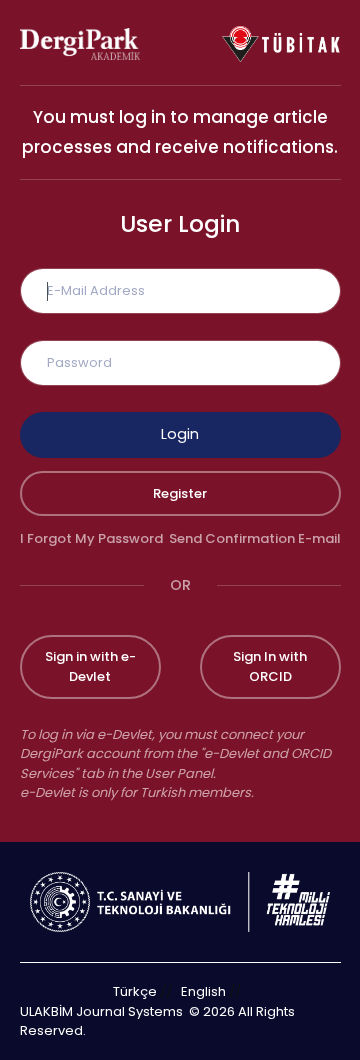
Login (180, 434)
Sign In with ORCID (270, 666)
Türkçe (135, 991)
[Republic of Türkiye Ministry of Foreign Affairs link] (180, 900)
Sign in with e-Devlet (90, 666)
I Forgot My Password (91, 538)
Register (180, 493)
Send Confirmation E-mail (255, 538)
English (203, 991)
